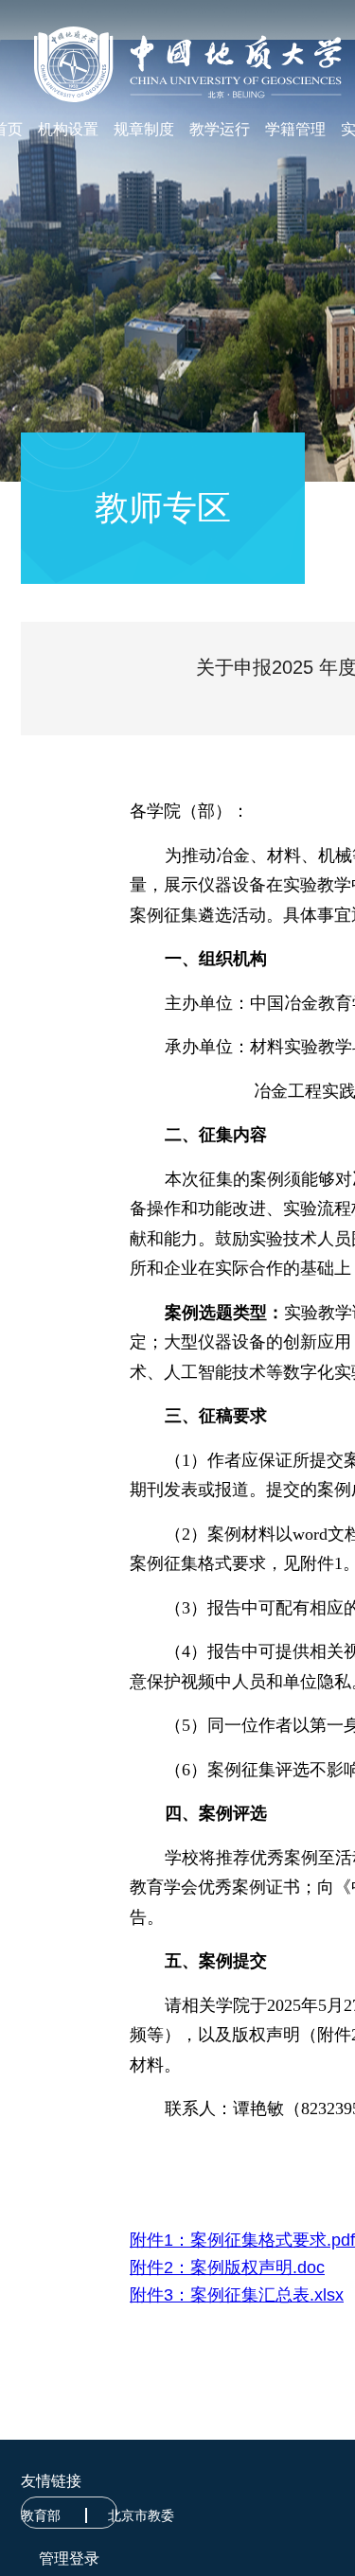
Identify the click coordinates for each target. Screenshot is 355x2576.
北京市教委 (141, 2515)
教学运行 (220, 130)
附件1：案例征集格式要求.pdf (242, 2240)
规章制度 (144, 130)
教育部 (41, 2515)
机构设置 (68, 130)
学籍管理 (295, 130)
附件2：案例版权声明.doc (227, 2267)
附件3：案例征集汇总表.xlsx (237, 2295)
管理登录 (69, 2558)
